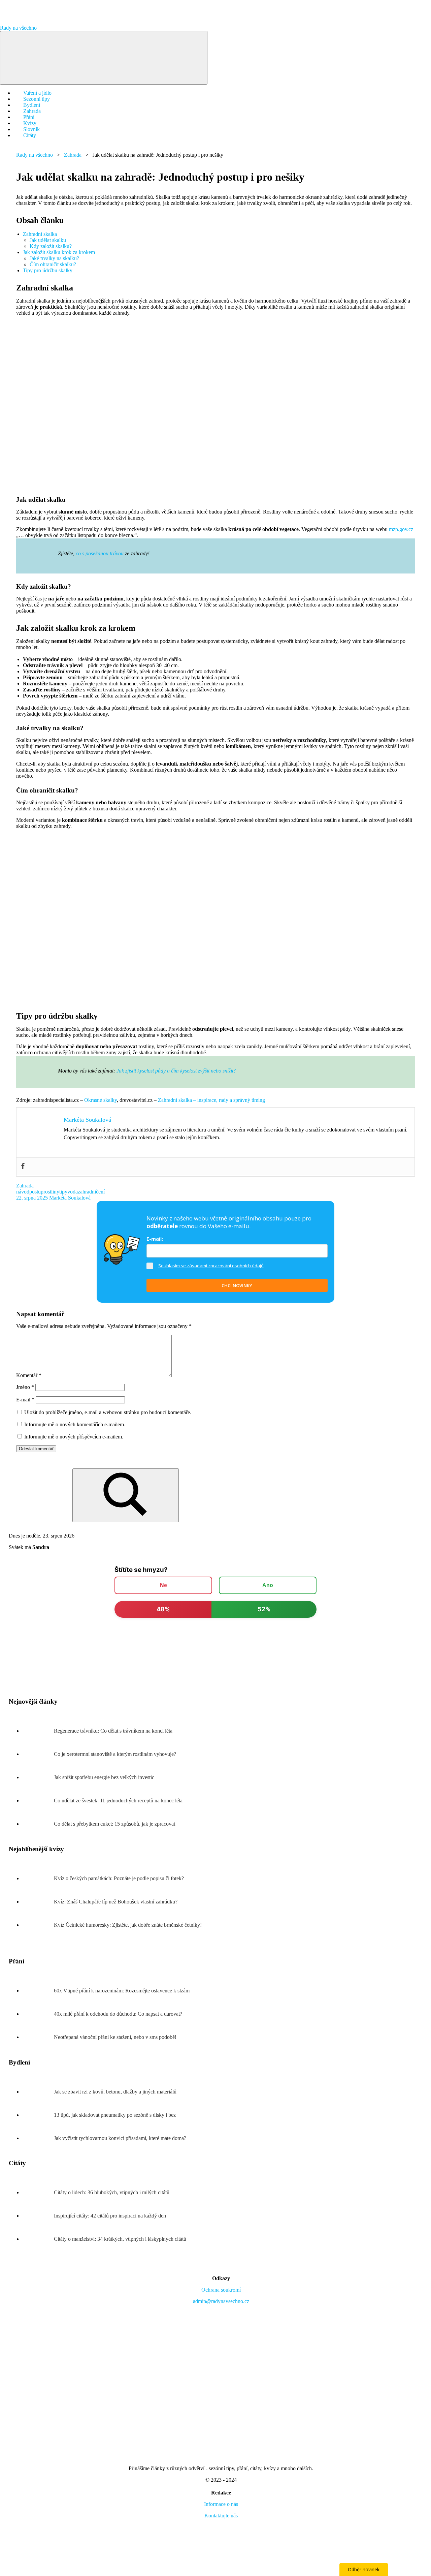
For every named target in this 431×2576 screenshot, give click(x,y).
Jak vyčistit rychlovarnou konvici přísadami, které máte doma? (120, 2138)
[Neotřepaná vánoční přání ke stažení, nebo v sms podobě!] (38, 2037)
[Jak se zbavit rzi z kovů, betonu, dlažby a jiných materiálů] (38, 2092)
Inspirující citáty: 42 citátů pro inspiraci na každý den (110, 2216)
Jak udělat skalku (48, 240)
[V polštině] (272, 2567)
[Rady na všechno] (221, 2457)
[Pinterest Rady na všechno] (374, 2353)
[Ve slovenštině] (170, 2567)
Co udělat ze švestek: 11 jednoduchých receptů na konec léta (118, 1801)
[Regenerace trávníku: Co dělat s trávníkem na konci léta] (38, 1731)
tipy (63, 1192)
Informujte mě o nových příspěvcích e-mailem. (74, 1437)
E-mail (25, 1400)
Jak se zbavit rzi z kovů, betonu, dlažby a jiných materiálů (115, 2092)
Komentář (29, 1375)
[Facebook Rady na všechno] (272, 2353)
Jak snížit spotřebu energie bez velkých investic (104, 1777)
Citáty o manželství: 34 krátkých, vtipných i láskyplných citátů (120, 2239)
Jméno (25, 1387)
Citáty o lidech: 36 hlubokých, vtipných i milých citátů (112, 2192)
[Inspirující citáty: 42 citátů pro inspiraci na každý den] (38, 2216)
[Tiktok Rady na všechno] (221, 2405)
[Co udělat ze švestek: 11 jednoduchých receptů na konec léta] (38, 1801)
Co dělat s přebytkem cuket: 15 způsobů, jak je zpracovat (114, 1824)
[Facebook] (23, 1166)
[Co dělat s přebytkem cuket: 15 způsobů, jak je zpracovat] (38, 1824)
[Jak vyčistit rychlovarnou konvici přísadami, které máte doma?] (38, 2138)
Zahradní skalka (40, 234)
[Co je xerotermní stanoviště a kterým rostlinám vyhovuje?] (38, 1754)
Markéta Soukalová (70, 1198)
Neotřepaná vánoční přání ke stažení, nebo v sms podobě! (115, 2037)
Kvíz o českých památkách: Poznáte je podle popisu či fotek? (119, 1878)
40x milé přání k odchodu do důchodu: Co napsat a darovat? (118, 2014)
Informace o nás (221, 2504)
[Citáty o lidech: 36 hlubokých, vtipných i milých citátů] (38, 2192)
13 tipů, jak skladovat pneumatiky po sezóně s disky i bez (115, 2115)
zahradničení (91, 1192)
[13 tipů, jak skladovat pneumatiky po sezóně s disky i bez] (38, 2115)
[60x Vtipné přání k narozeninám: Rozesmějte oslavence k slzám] (38, 1991)
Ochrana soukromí (221, 2290)
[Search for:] (41, 1518)
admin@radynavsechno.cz (221, 2301)
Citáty (30, 135)
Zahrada (73, 155)
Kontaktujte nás (221, 2516)
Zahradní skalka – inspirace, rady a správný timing (211, 1100)
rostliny (51, 1192)
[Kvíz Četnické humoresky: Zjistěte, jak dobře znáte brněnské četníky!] (38, 1925)
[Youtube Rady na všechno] (170, 2353)
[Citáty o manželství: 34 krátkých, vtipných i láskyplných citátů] (38, 2239)
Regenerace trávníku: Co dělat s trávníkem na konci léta (113, 1731)
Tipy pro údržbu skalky (48, 270)
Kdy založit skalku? (51, 246)
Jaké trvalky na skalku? (54, 258)
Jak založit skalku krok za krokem (59, 252)
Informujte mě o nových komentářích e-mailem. (75, 1424)
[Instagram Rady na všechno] (67, 2353)
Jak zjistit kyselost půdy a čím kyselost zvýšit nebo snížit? (176, 1071)
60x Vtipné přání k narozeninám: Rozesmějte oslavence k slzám (122, 1991)
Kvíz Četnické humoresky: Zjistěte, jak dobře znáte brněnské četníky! (128, 1925)
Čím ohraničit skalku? (53, 264)
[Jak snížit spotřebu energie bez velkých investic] (38, 1777)
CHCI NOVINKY (237, 1285)
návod (23, 1192)
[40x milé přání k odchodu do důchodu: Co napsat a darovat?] (38, 2014)
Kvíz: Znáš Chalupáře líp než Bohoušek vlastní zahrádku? (116, 1902)
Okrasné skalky (101, 1100)
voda (73, 1192)
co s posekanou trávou (100, 553)
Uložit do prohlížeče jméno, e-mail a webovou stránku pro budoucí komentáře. (108, 1412)
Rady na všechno (18, 28)
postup (36, 1192)
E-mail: (155, 1239)
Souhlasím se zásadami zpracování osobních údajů (211, 1266)
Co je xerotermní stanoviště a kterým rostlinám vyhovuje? (115, 1754)
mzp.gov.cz (401, 529)
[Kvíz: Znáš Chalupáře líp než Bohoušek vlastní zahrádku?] (38, 1902)
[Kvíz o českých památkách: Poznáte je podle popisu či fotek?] (38, 1878)
